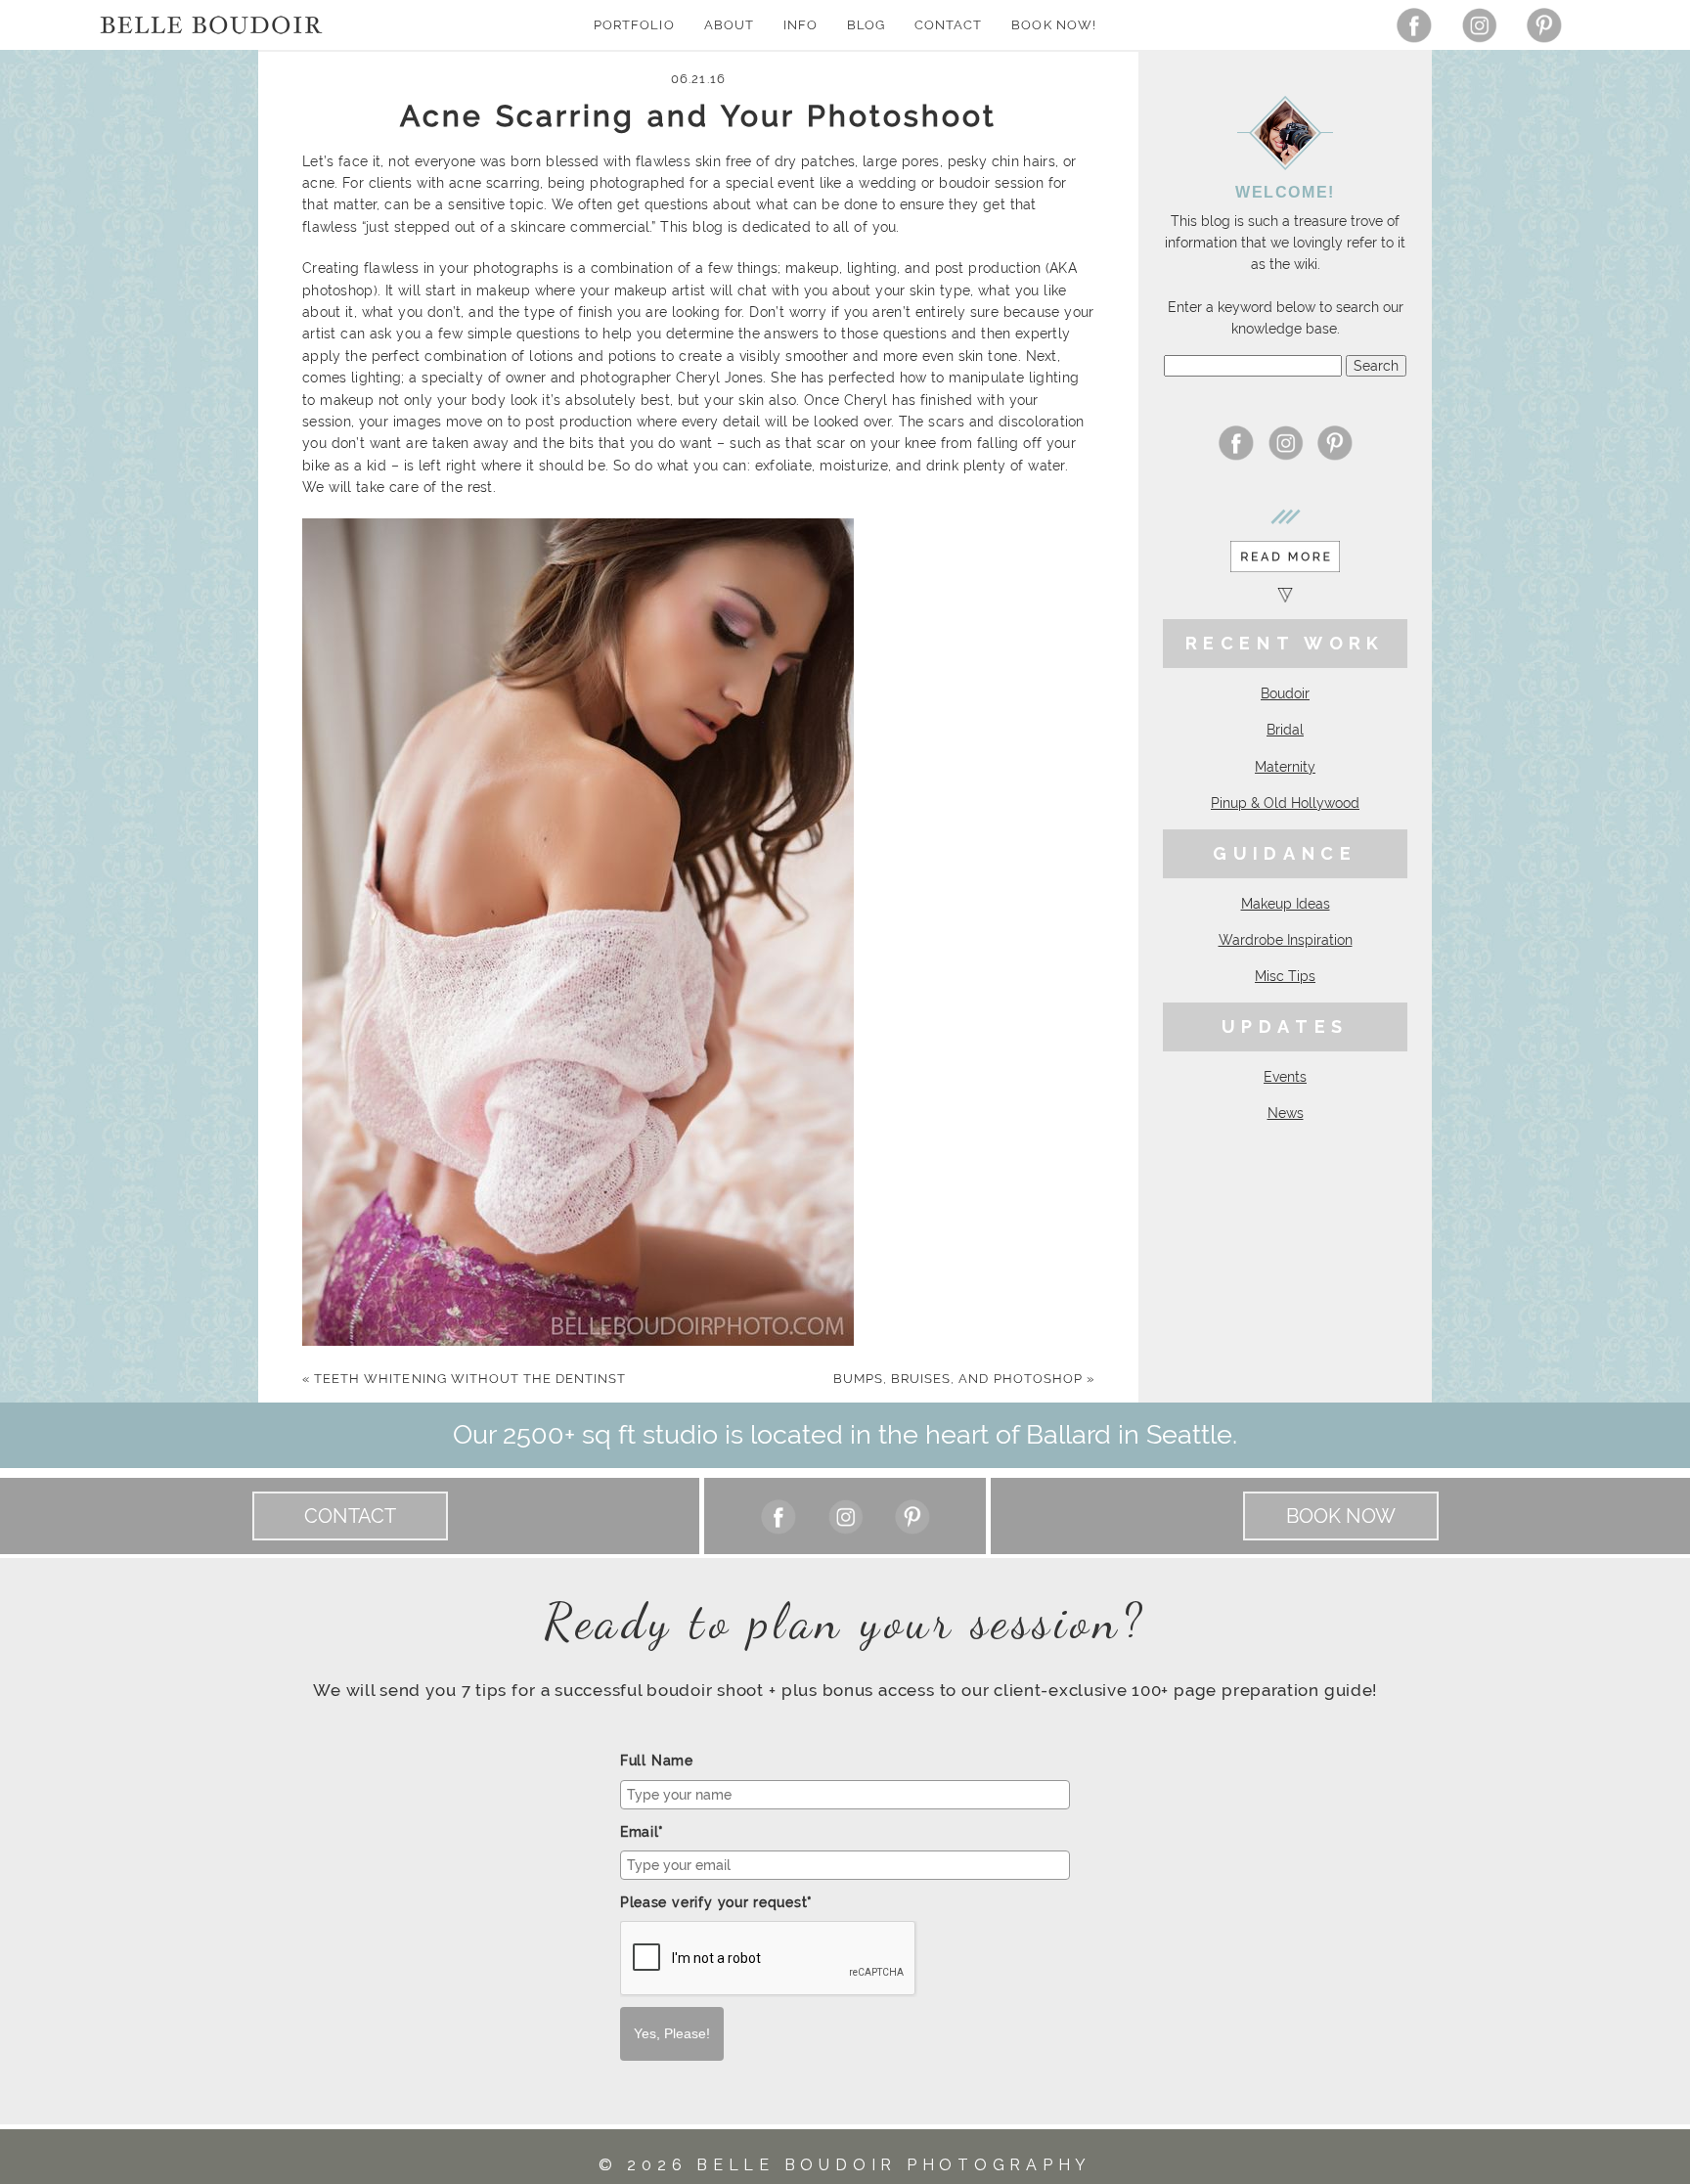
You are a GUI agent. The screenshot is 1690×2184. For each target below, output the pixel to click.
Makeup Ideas (1286, 904)
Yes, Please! (672, 2033)
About (729, 25)
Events (1285, 1077)
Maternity (1285, 767)
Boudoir (1285, 693)
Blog (866, 25)
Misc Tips (1285, 976)
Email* (642, 1832)
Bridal (1285, 730)
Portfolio (634, 25)
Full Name (657, 1761)
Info (801, 25)
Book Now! (1053, 25)
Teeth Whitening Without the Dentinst (465, 1379)
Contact (948, 25)
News (1286, 1113)
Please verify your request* (716, 1902)
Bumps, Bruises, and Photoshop (964, 1379)
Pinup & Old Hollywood (1285, 803)
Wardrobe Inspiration (1286, 940)
